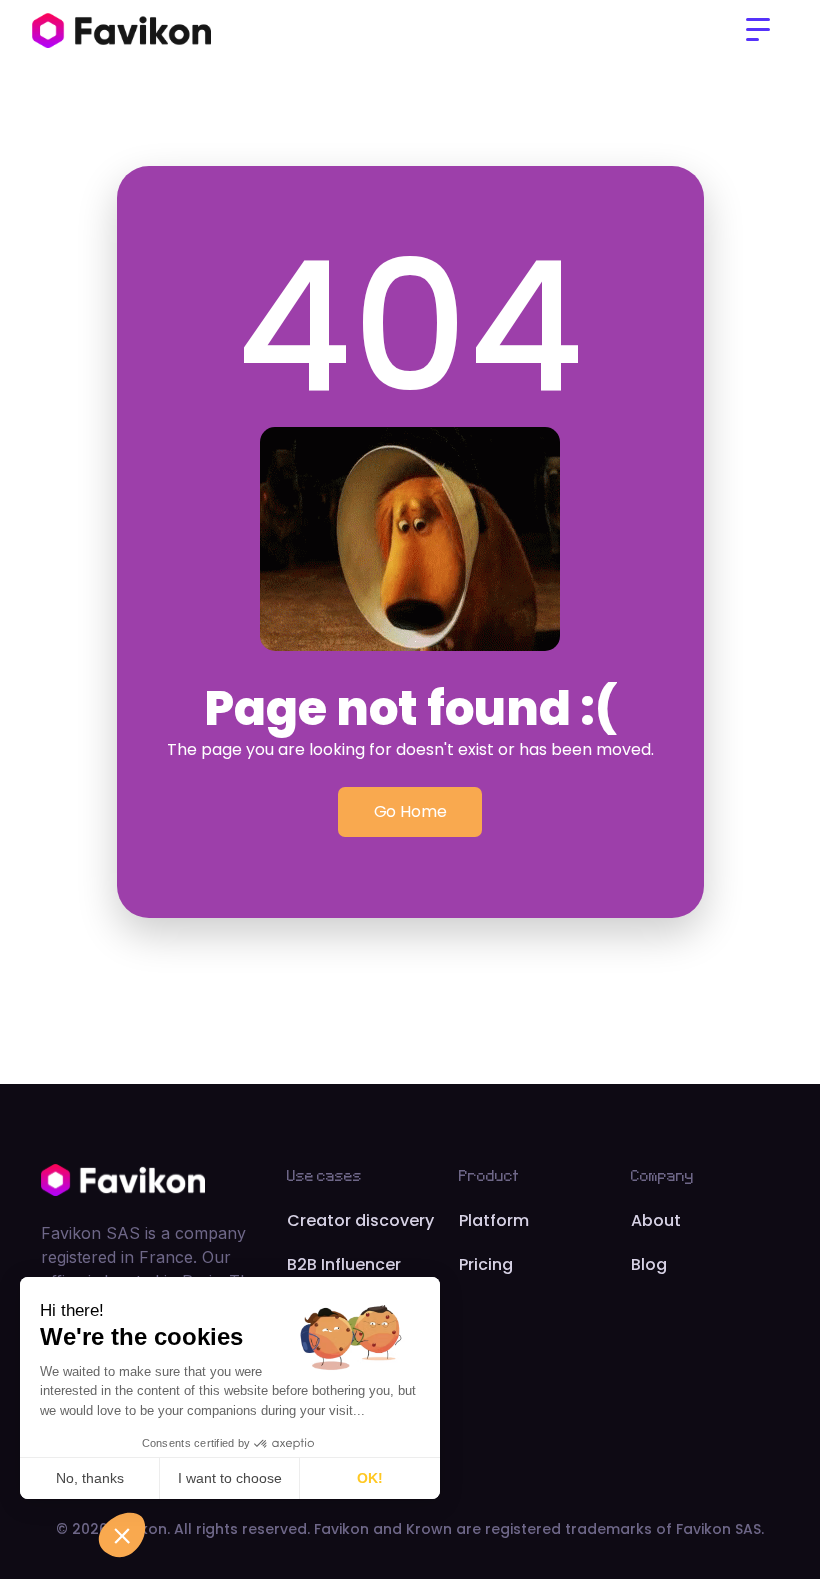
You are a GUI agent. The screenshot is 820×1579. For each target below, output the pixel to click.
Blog (649, 1264)
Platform (494, 1220)
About (656, 1220)
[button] (758, 30)
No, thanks (90, 1478)
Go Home (410, 811)
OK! (370, 1478)
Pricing (486, 1264)
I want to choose (230, 1478)
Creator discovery (360, 1220)
